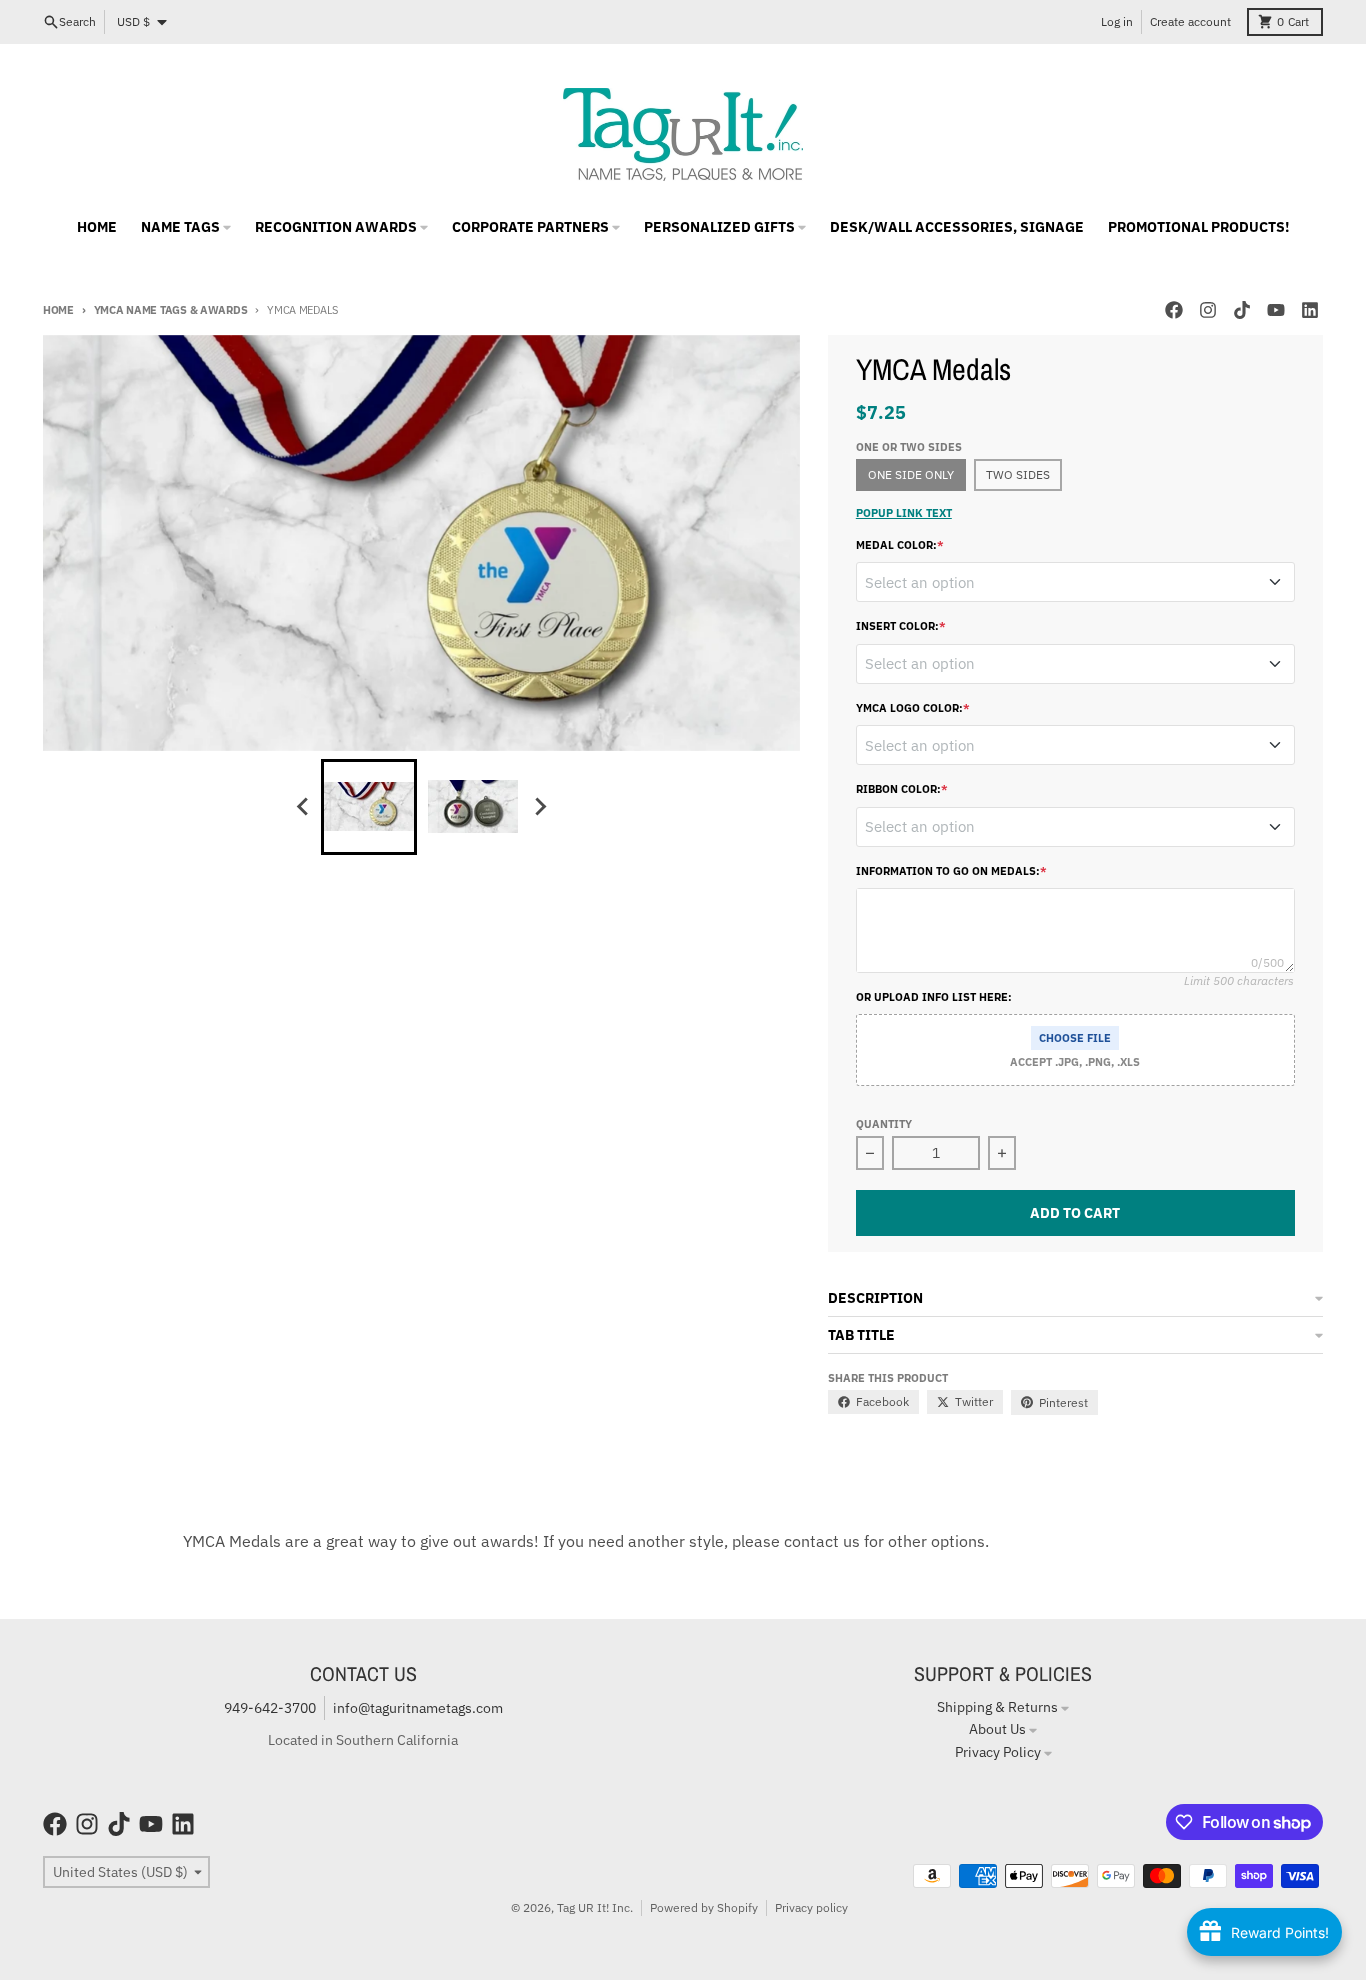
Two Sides (1018, 474)
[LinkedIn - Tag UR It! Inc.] (1310, 310)
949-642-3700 (270, 1708)
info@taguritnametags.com (418, 1708)
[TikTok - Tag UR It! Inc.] (1242, 310)
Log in (1117, 21)
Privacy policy (811, 1907)
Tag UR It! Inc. (595, 1907)
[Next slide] (539, 807)
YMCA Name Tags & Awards (170, 310)
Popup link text (904, 513)
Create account (1190, 21)
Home (58, 310)
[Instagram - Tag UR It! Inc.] (1208, 310)
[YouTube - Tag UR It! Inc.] (1276, 310)
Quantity (884, 1124)
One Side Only (911, 474)
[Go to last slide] (303, 807)
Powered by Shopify (704, 1907)
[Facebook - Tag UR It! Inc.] (1174, 310)
